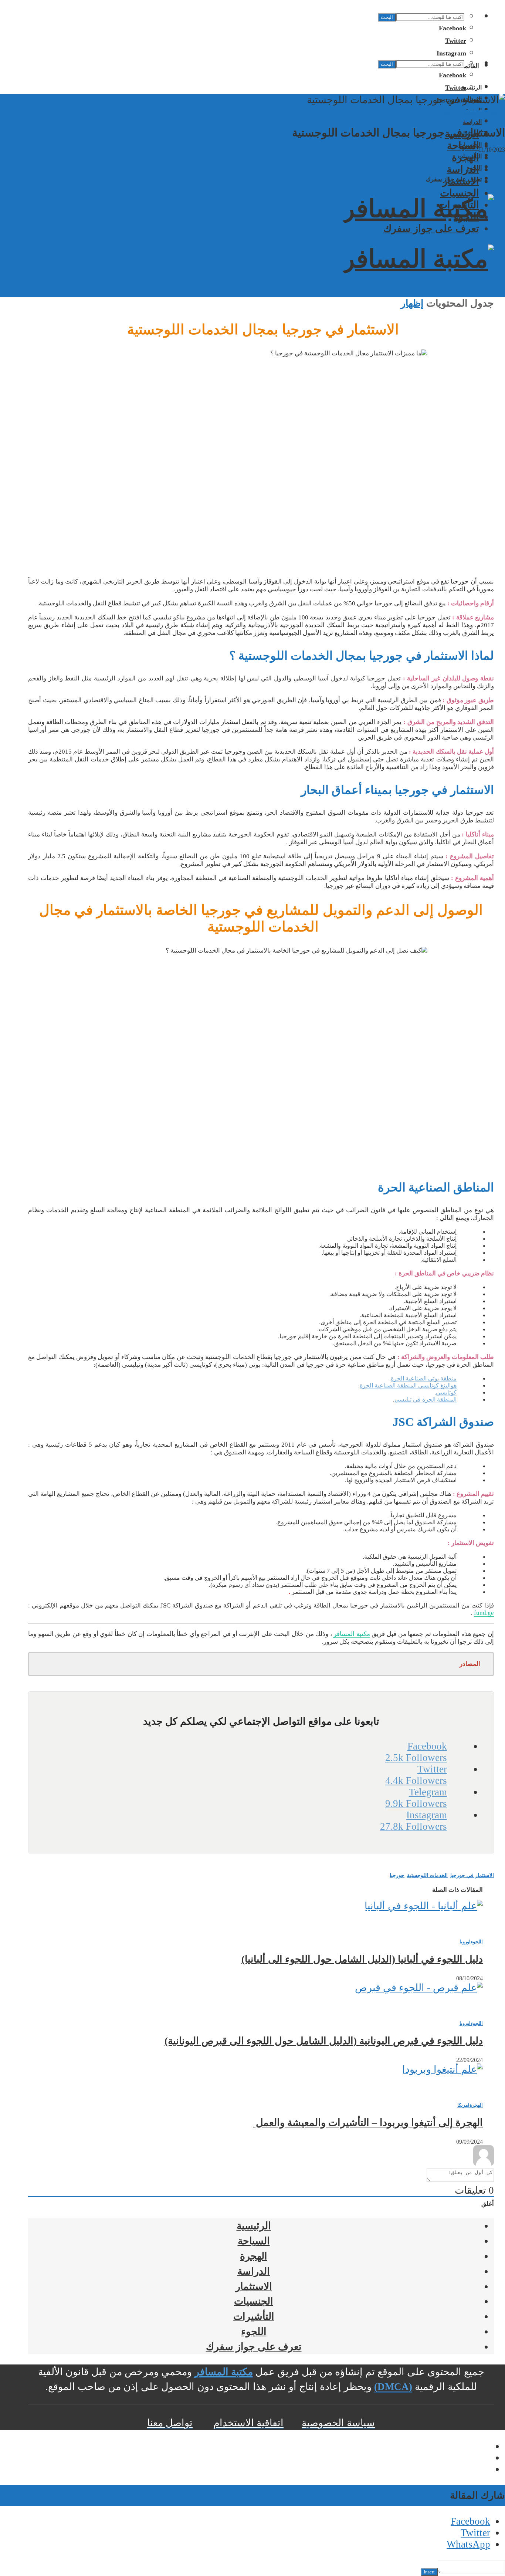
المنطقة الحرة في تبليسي (426, 1399)
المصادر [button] (470, 1664)
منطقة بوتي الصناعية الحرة (424, 1378)
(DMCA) (393, 2387)
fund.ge (484, 1613)
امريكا (463, 2105)
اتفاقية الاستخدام (248, 2423)
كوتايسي (446, 1392)
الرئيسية (254, 2226)
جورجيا (397, 1875)
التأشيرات (459, 205)
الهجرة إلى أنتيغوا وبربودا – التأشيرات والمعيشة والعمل (368, 2123)
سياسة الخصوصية (338, 2423)
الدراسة (472, 122)
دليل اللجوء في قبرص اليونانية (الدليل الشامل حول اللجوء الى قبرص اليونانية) (324, 2041)
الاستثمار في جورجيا (472, 1875)
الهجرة (465, 158)
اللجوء (466, 217)
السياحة (463, 146)
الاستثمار (461, 181)
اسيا (495, 113)
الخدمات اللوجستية (427, 1875)
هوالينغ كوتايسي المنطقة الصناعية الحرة (408, 1385)
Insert (429, 2572)
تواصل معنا (170, 2423)
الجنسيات (460, 193)
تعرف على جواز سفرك (431, 229)
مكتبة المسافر (352, 1634)
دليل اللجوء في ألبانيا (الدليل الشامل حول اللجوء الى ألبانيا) (362, 1959)
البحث (387, 17)
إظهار (412, 303)
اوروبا (445, 113)
